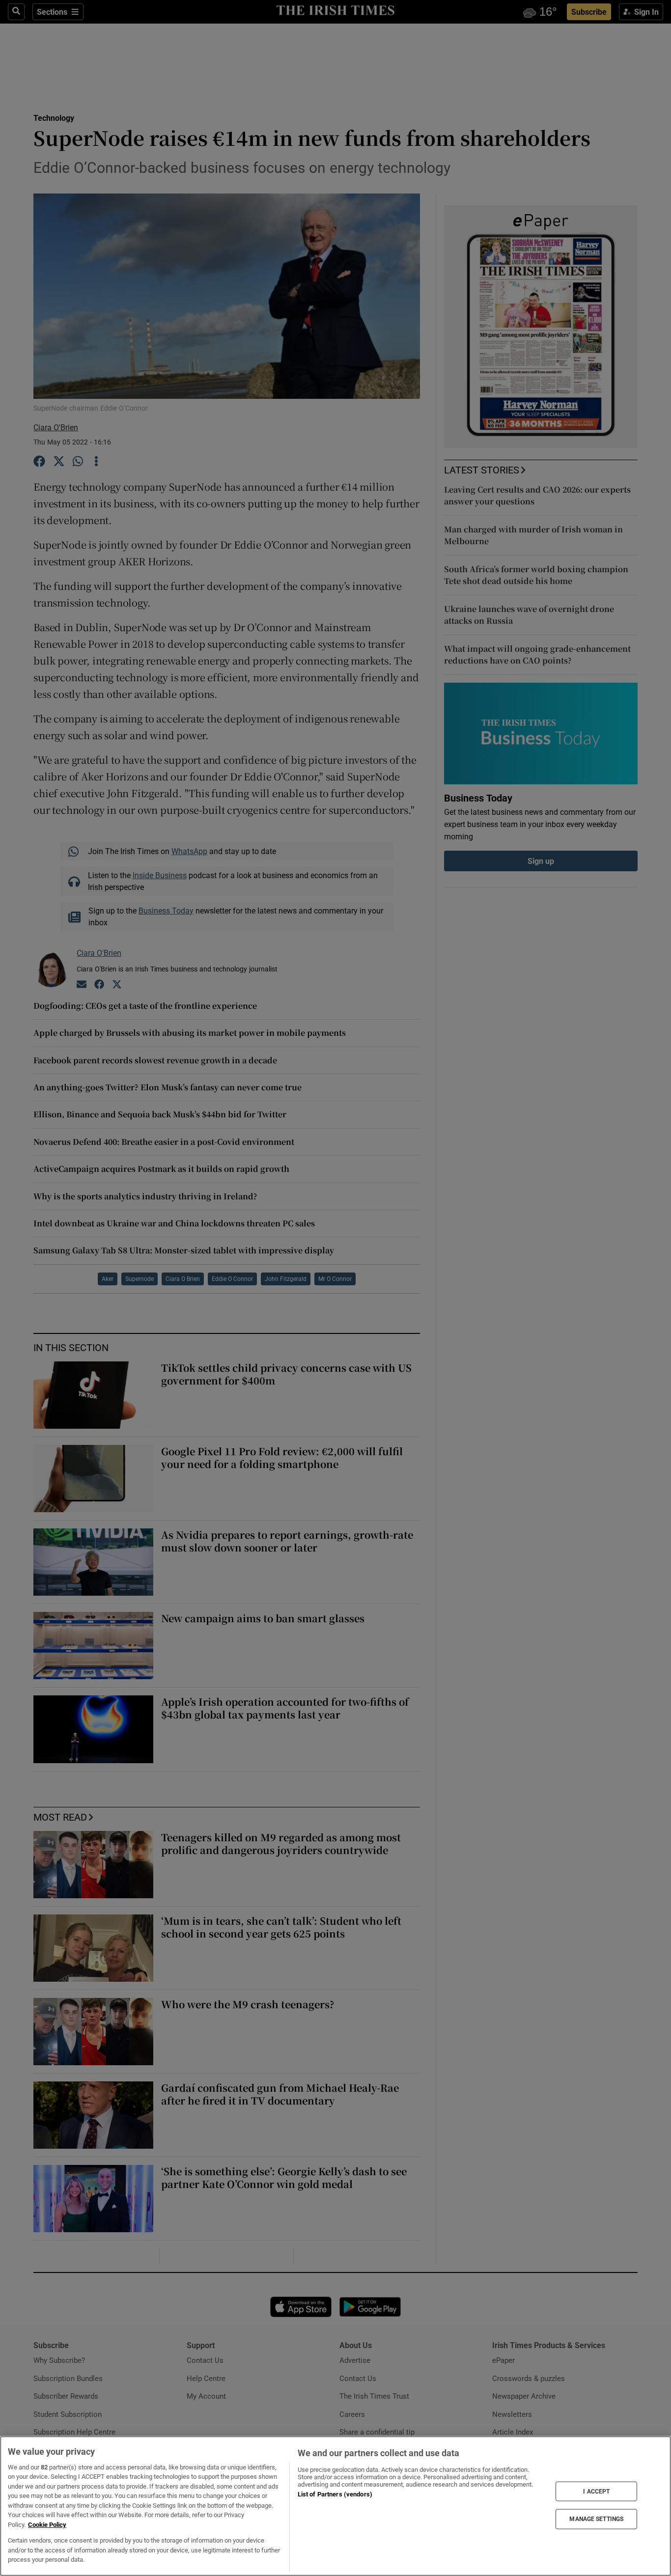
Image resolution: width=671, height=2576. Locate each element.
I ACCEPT (596, 2491)
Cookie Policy (47, 2525)
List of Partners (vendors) (335, 2494)
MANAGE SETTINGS (596, 2519)
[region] (335, 2506)
